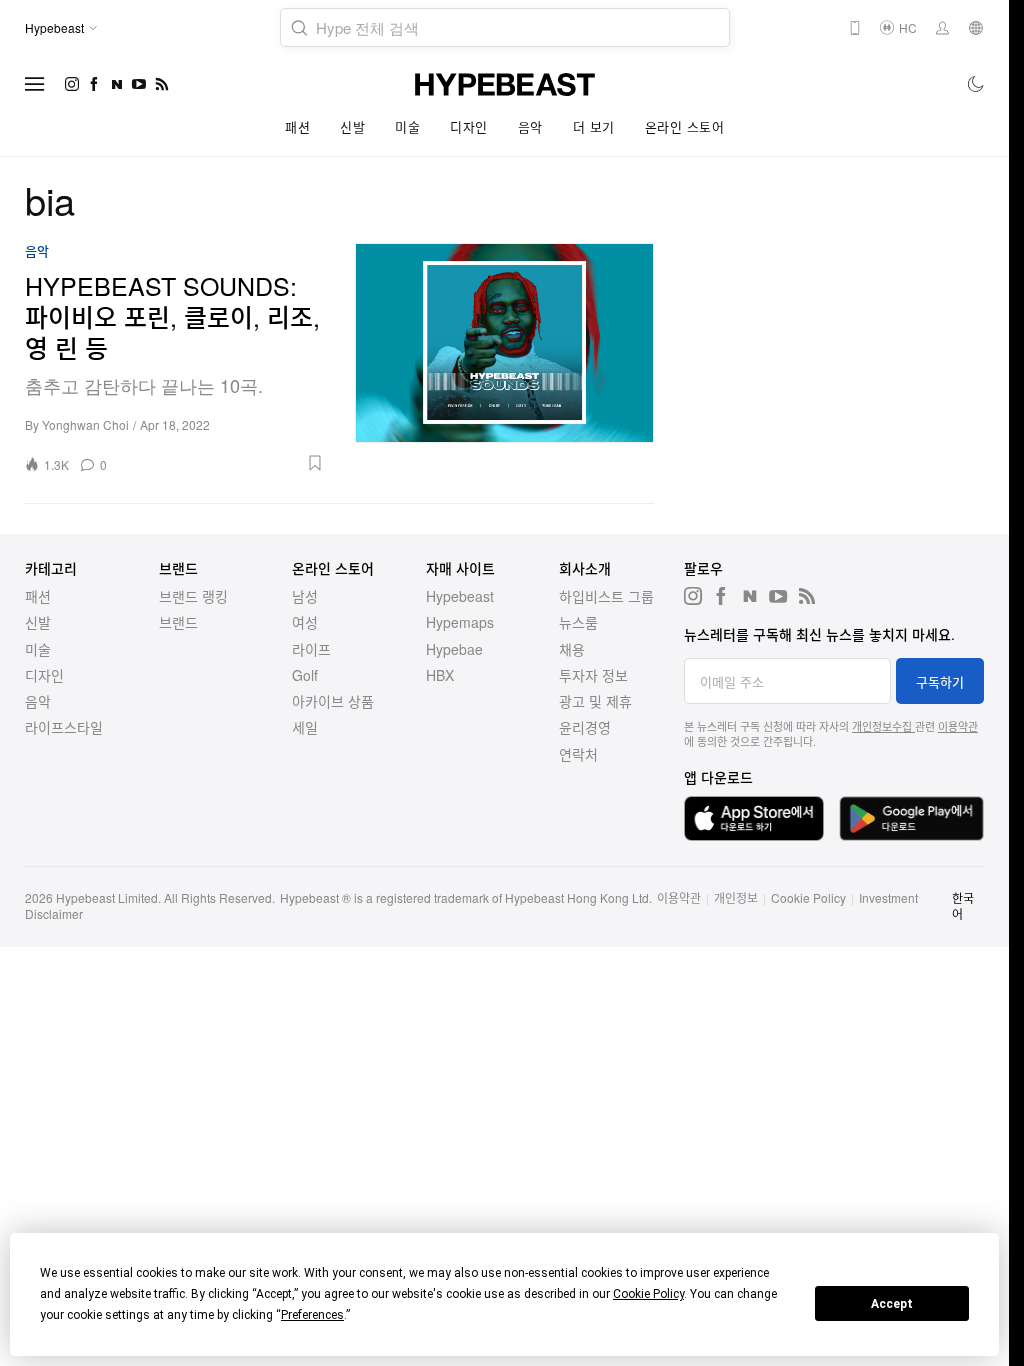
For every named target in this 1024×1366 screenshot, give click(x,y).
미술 (407, 126)
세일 (305, 727)
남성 (305, 596)
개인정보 (736, 897)
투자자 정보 (593, 675)
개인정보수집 (883, 726)
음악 (530, 126)
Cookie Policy (808, 897)
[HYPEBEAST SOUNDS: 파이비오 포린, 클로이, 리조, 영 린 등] (505, 358)
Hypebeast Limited (107, 897)
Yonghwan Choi (85, 424)
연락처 (578, 754)
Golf (305, 675)
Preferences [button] (312, 1315)
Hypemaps (460, 622)
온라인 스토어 (685, 126)
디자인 (469, 126)
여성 (305, 622)
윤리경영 (585, 727)
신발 (352, 126)
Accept (892, 1304)
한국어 (963, 905)
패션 (297, 126)
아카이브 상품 (333, 701)
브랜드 (178, 622)
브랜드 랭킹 (193, 596)
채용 (572, 649)
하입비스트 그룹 (606, 596)
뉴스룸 (578, 622)
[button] (222, 463)
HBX (440, 675)
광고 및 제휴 (595, 701)
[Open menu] (35, 84)
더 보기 (594, 126)
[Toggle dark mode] (976, 84)
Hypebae (454, 649)
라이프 (311, 649)
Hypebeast (460, 596)
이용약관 (958, 726)
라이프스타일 (64, 727)
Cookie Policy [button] (648, 1294)
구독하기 (940, 681)
